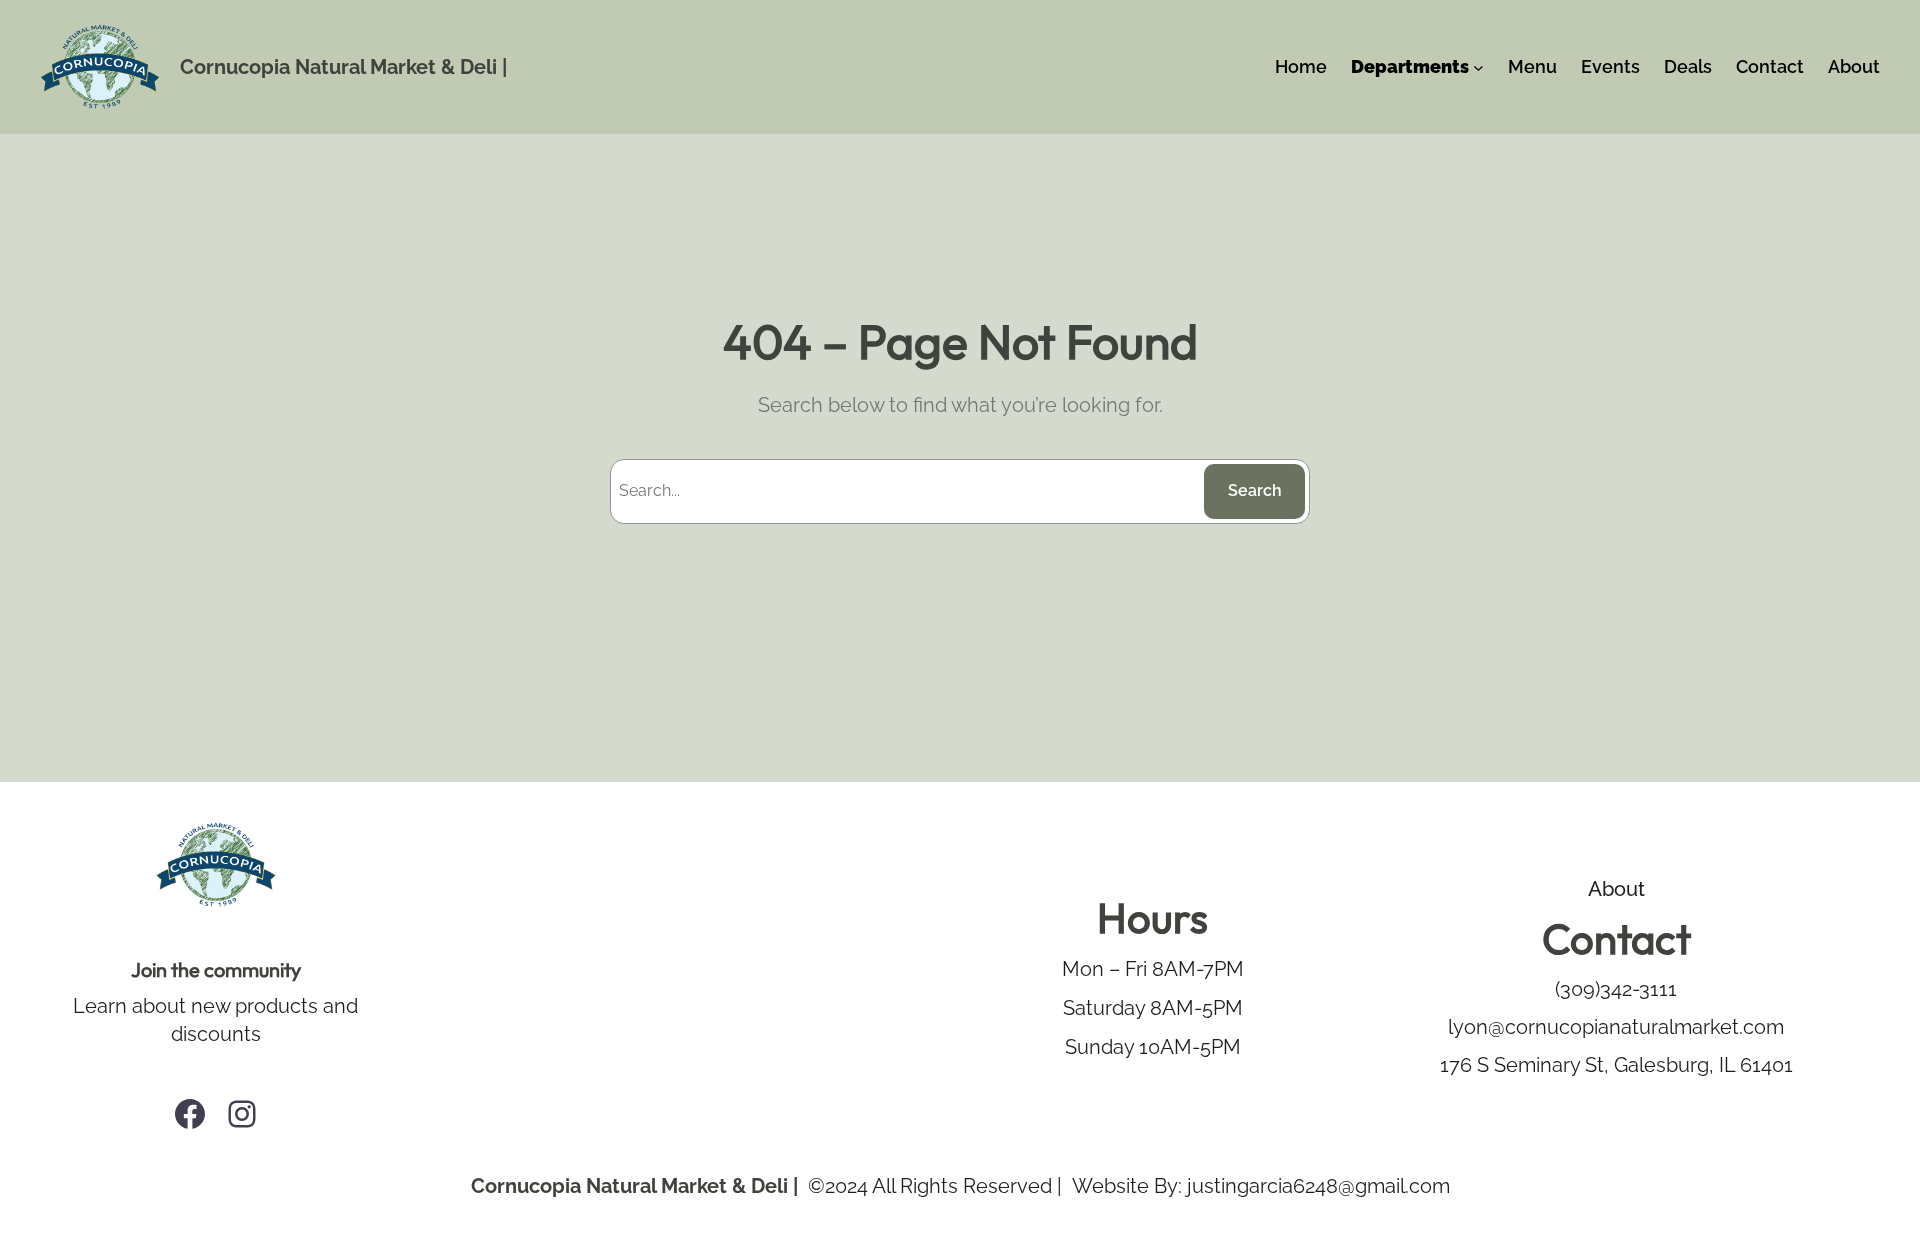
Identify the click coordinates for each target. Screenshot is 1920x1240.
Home (1301, 66)
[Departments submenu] (1478, 67)
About (1616, 889)
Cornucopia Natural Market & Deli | (343, 67)
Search (1255, 490)
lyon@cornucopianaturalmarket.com (1616, 1027)
